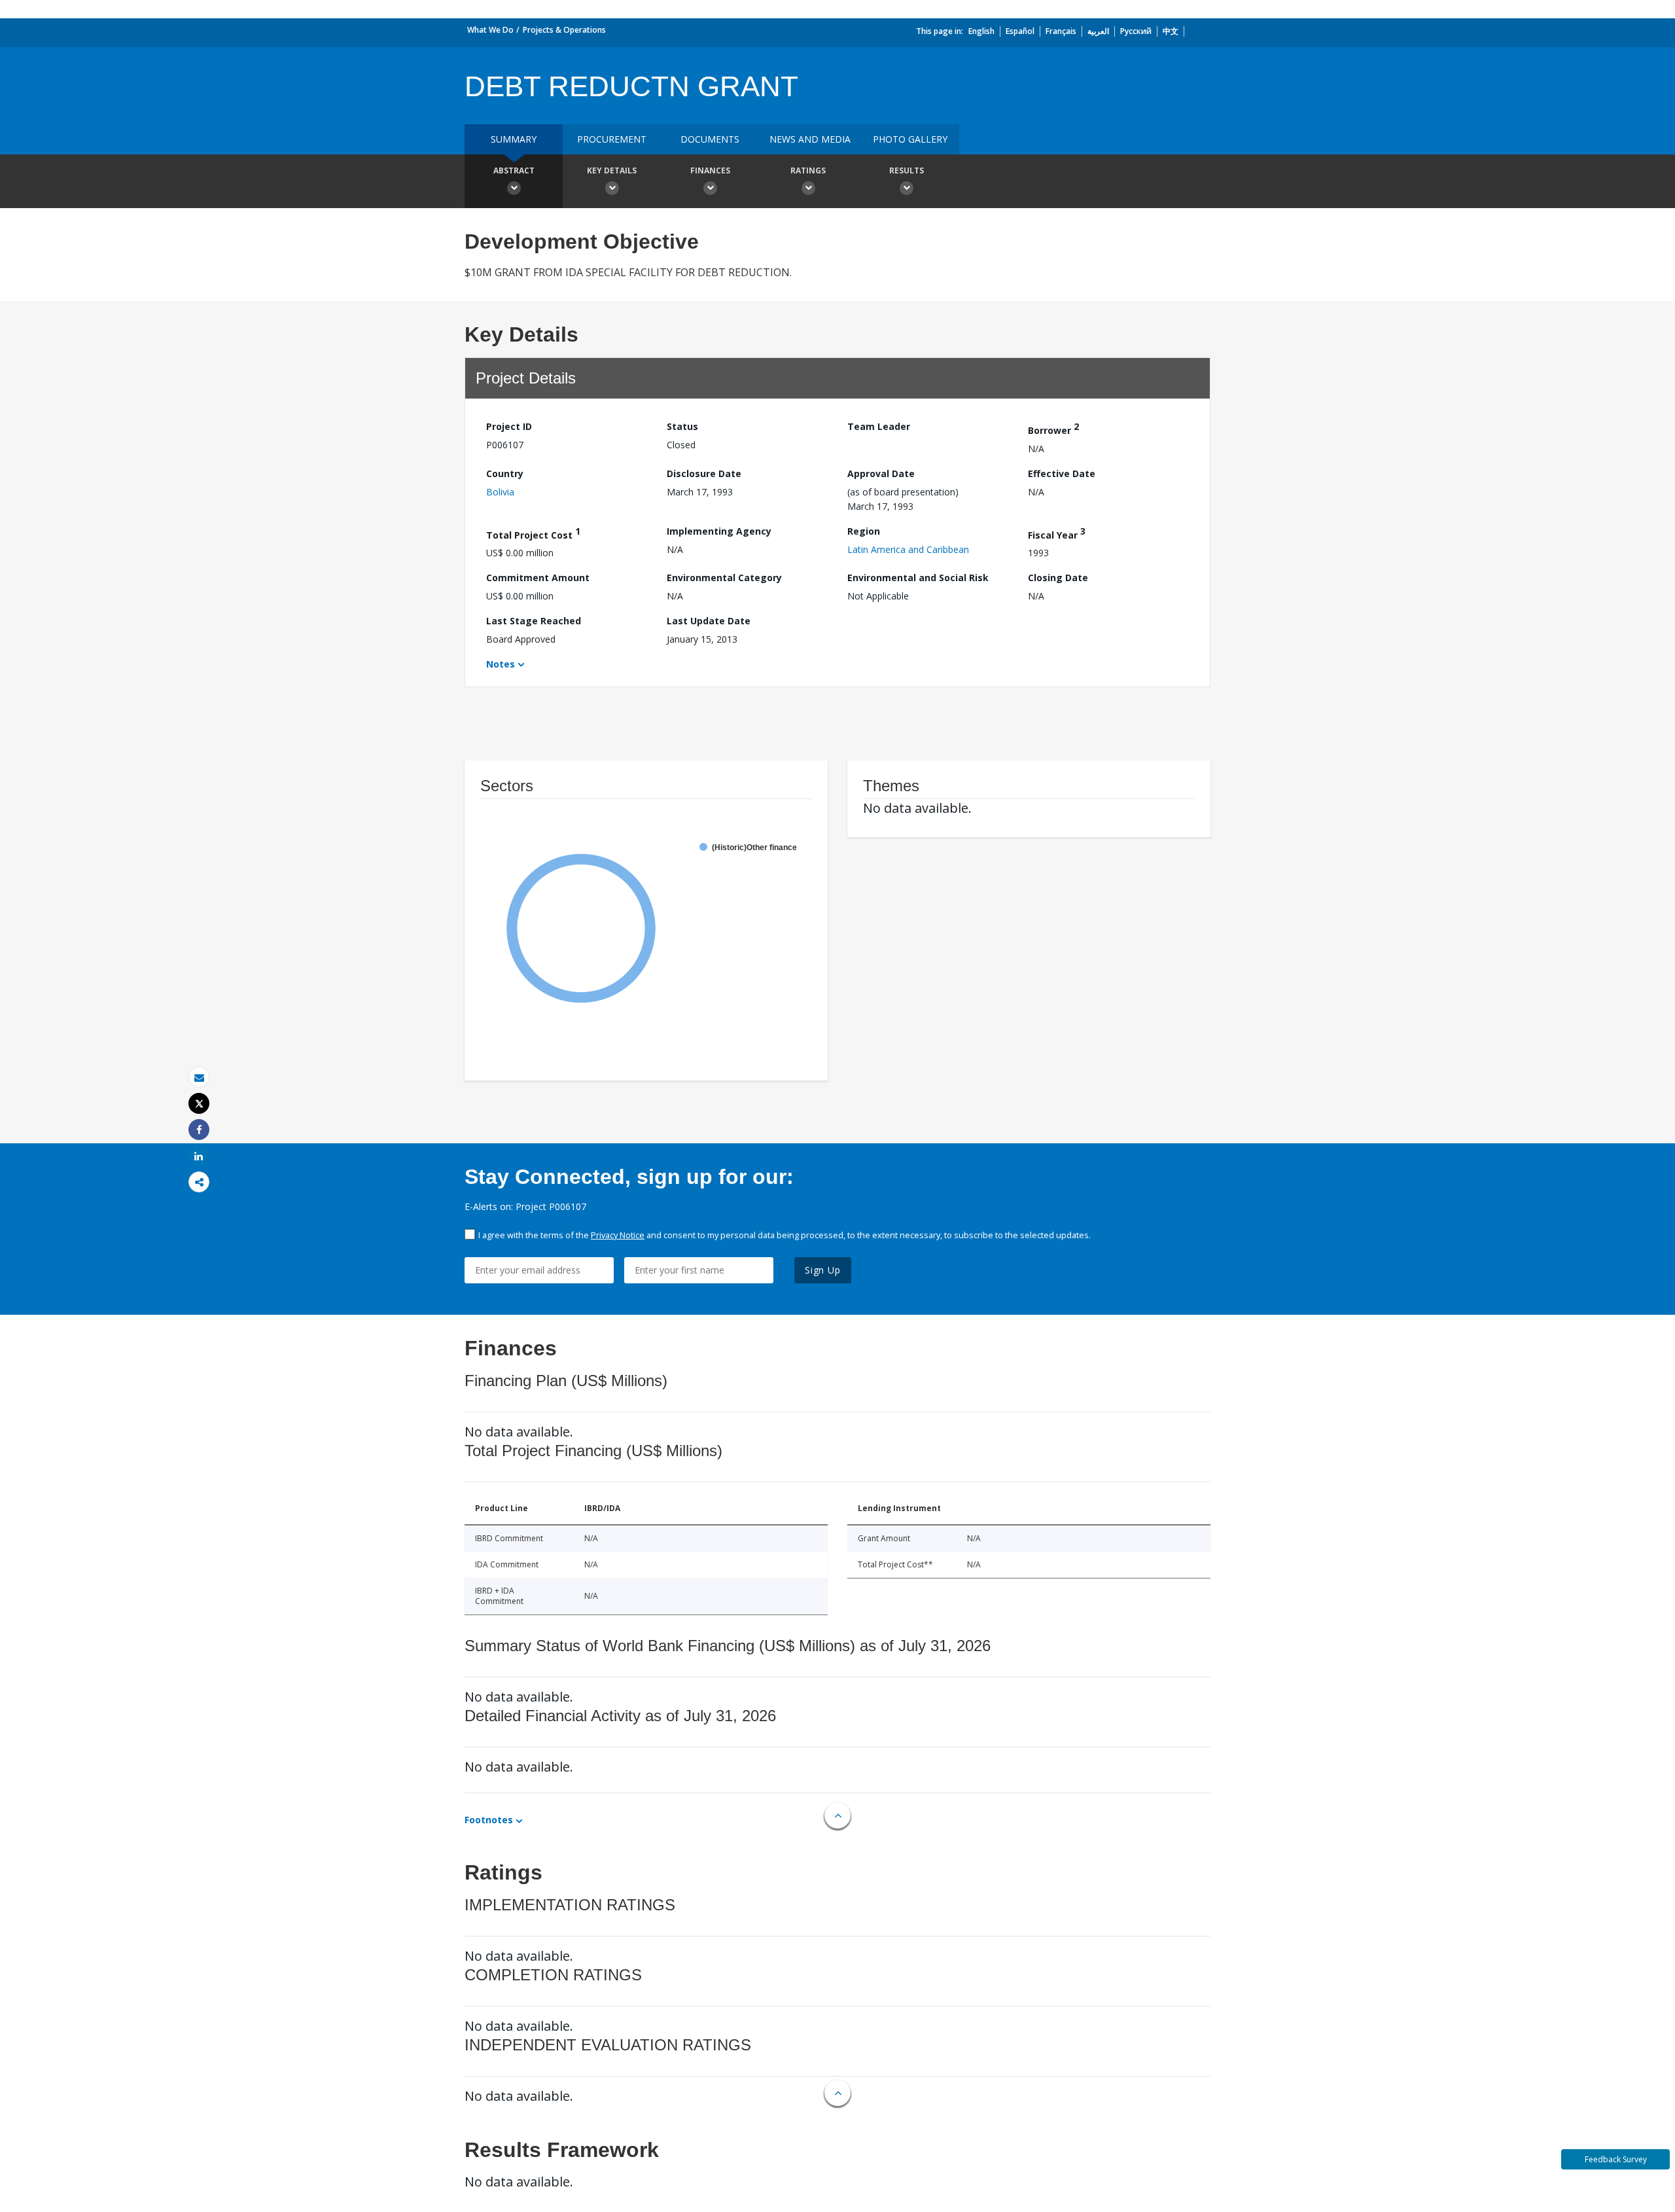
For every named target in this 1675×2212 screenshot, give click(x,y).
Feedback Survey (1616, 2159)
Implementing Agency (719, 531)
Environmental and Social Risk (918, 578)
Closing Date (1058, 578)
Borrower (1053, 428)
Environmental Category (724, 578)
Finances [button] (710, 170)
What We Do (490, 30)
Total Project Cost (533, 533)
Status (682, 426)
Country (505, 473)
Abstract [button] (514, 170)
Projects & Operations (564, 30)
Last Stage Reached (534, 621)
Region (864, 531)
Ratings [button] (808, 170)
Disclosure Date (704, 473)
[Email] (199, 1078)
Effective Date (1062, 473)
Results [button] (907, 170)
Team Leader (879, 426)
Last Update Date (709, 621)
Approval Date (881, 473)
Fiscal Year (1057, 533)
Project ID (509, 426)
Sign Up (823, 1270)
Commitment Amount (538, 578)
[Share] (199, 1130)
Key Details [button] (612, 170)
